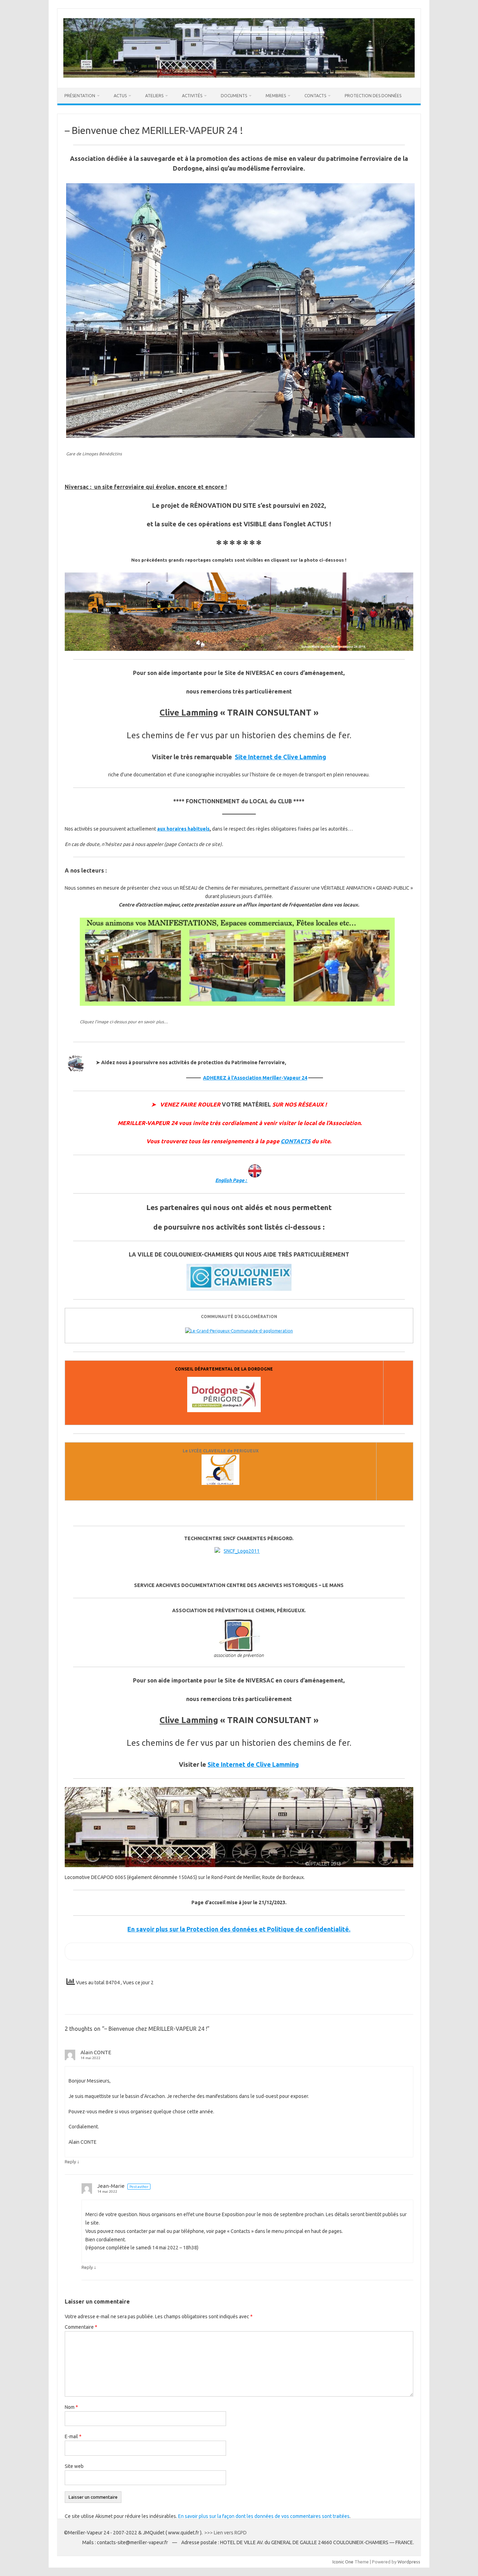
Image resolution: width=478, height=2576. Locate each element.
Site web (74, 2466)
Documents (234, 96)
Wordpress (409, 2562)
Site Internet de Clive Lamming (280, 757)
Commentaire (81, 2327)
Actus (120, 96)
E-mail (73, 2436)
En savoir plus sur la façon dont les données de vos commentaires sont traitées (264, 2516)
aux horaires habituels (183, 829)
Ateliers (154, 96)
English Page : (231, 1180)
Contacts (315, 96)
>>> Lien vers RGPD (226, 2533)
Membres (276, 96)
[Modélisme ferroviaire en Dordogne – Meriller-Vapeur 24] (239, 76)
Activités (192, 96)
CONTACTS (296, 1141)
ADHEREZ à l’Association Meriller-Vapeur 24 (255, 1078)
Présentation (80, 96)
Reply (70, 2162)
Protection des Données (373, 96)
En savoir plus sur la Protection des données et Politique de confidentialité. (239, 1929)
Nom (71, 2407)
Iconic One (343, 2562)
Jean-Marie (111, 2186)
